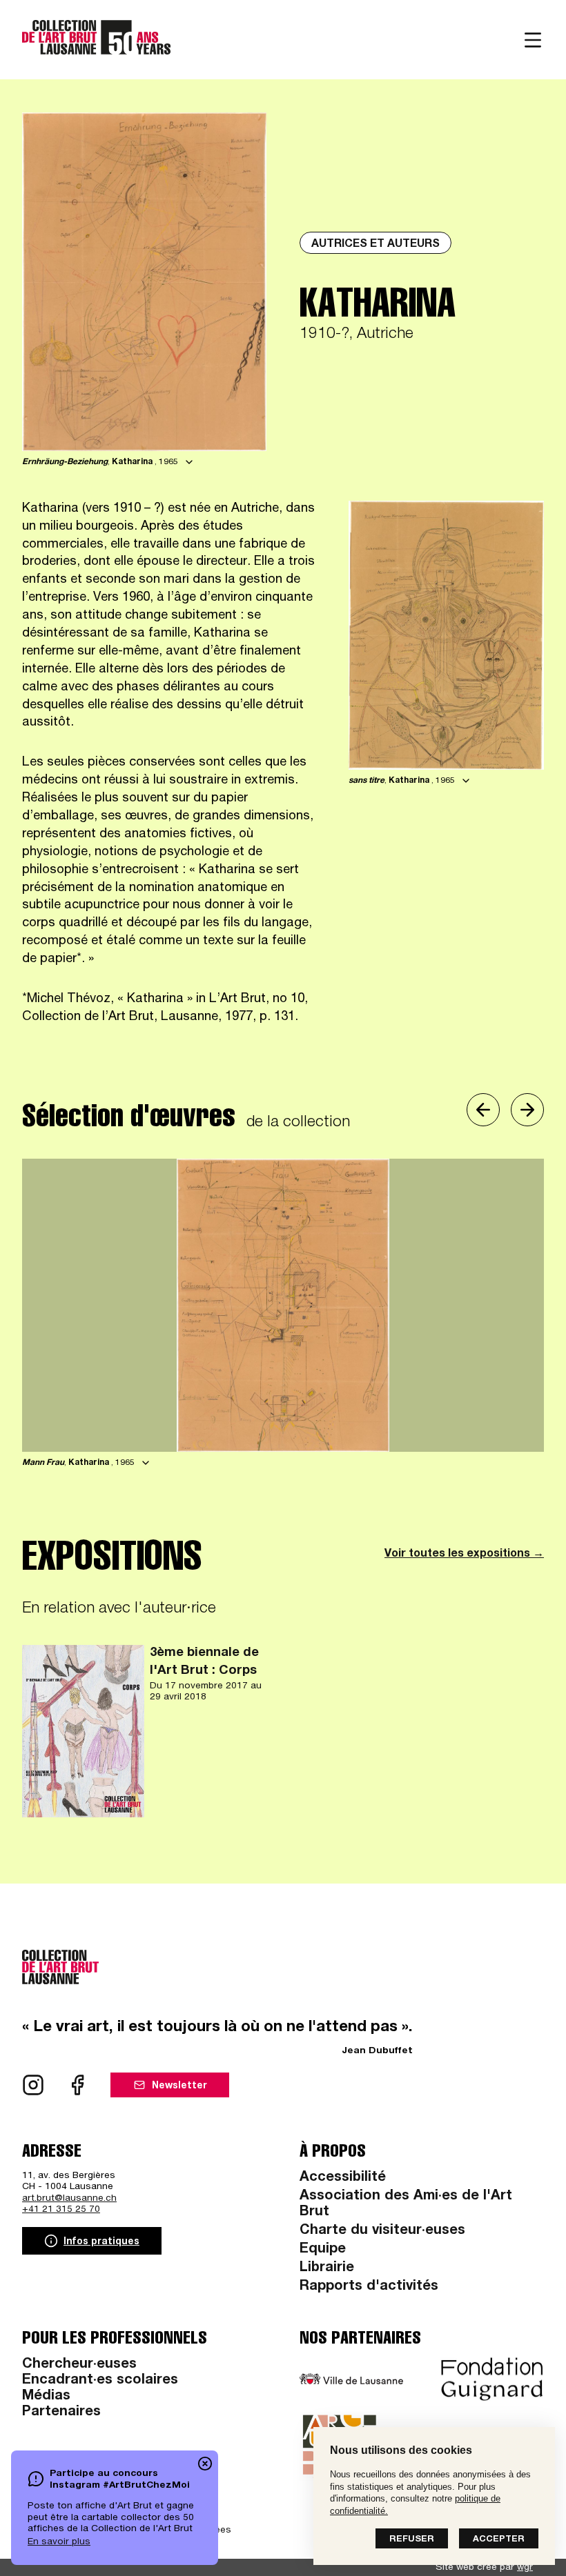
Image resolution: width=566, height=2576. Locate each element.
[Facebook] (77, 2085)
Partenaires (61, 2413)
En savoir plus (59, 2542)
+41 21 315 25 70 (61, 2210)
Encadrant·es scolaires (100, 2381)
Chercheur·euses (79, 2365)
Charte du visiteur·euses (382, 2231)
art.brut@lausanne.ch (69, 2199)
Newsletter (179, 2086)
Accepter (499, 2540)
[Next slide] (527, 1110)
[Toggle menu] (533, 40)
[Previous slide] (483, 1110)
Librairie (327, 2268)
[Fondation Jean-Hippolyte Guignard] (492, 2379)
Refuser (412, 2540)
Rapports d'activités (369, 2287)
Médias (46, 2397)
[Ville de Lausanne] (351, 2379)
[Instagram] (33, 2085)
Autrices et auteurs (375, 245)
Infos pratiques (101, 2242)
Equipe (323, 2250)
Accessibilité (343, 2178)
